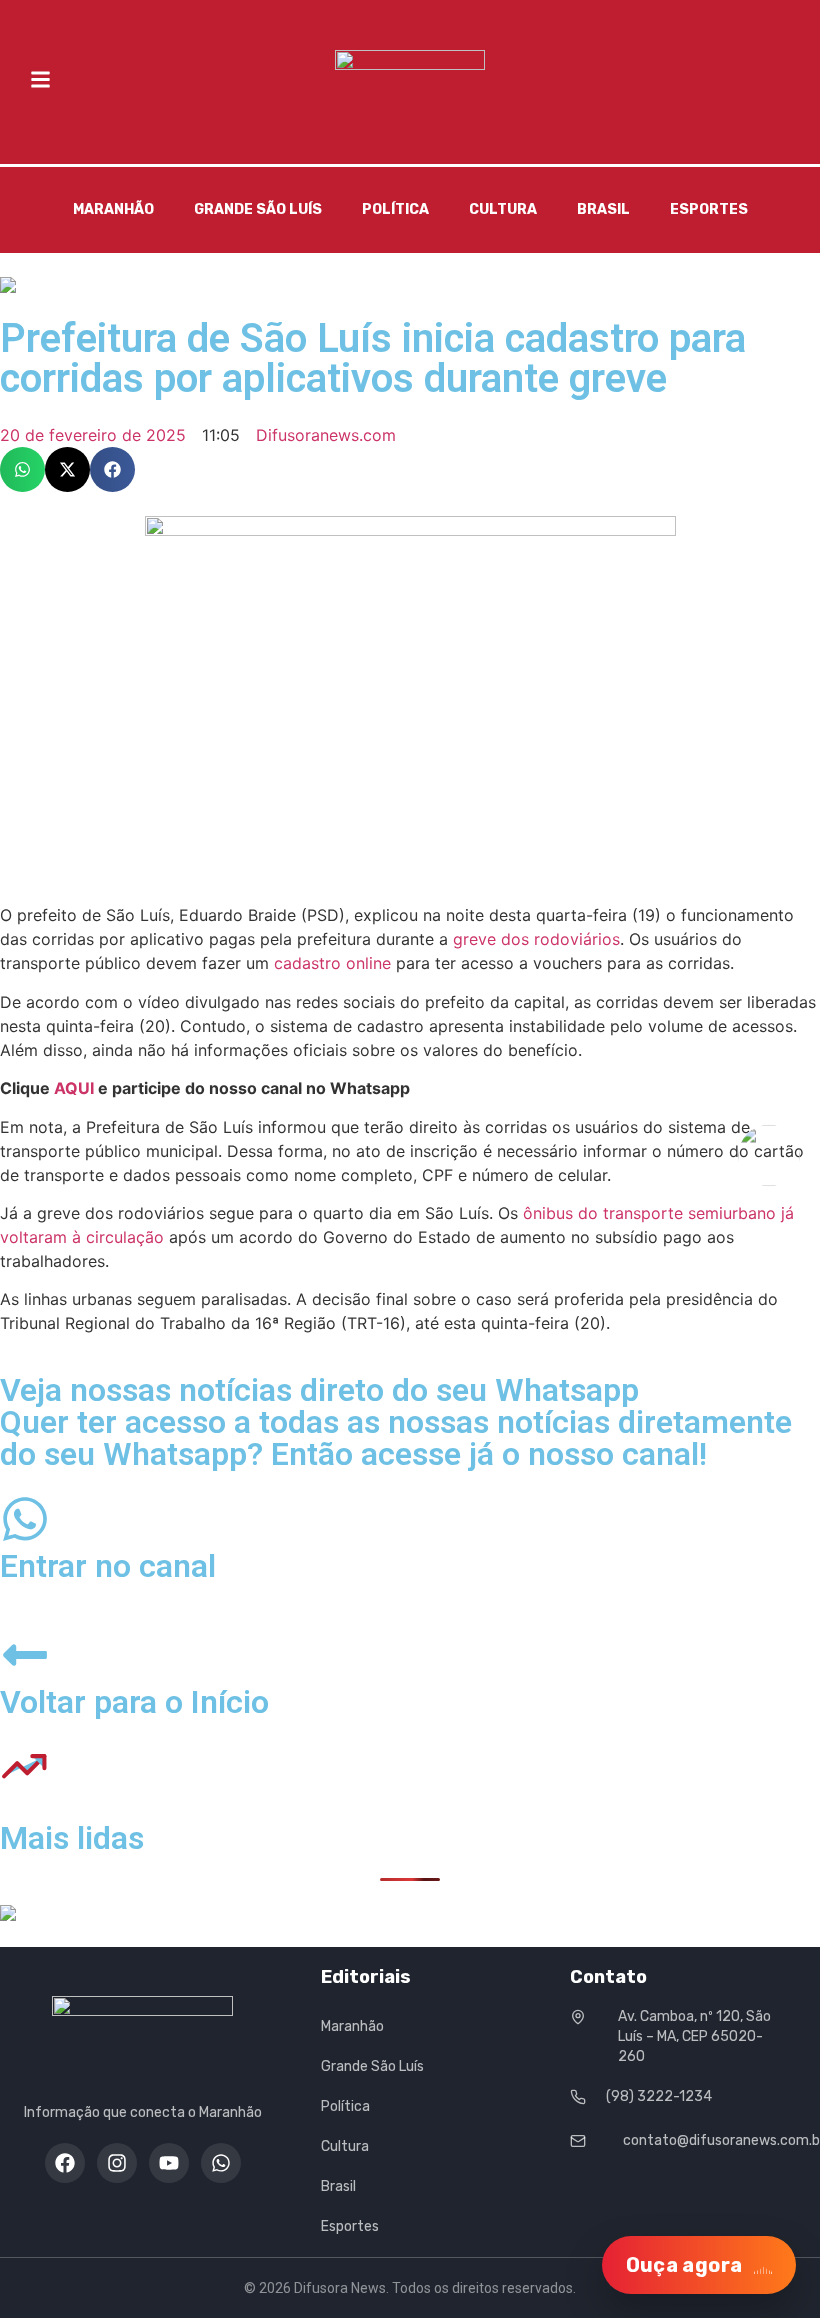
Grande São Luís (258, 209)
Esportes (709, 209)
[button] (22, 469)
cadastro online (332, 963)
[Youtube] (169, 2163)
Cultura (503, 209)
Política (395, 209)
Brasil (603, 209)
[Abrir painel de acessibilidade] (769, 1156)
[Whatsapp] (221, 2163)
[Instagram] (117, 2163)
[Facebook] (65, 2163)
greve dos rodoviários (536, 939)
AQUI (74, 1088)
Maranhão (113, 209)
